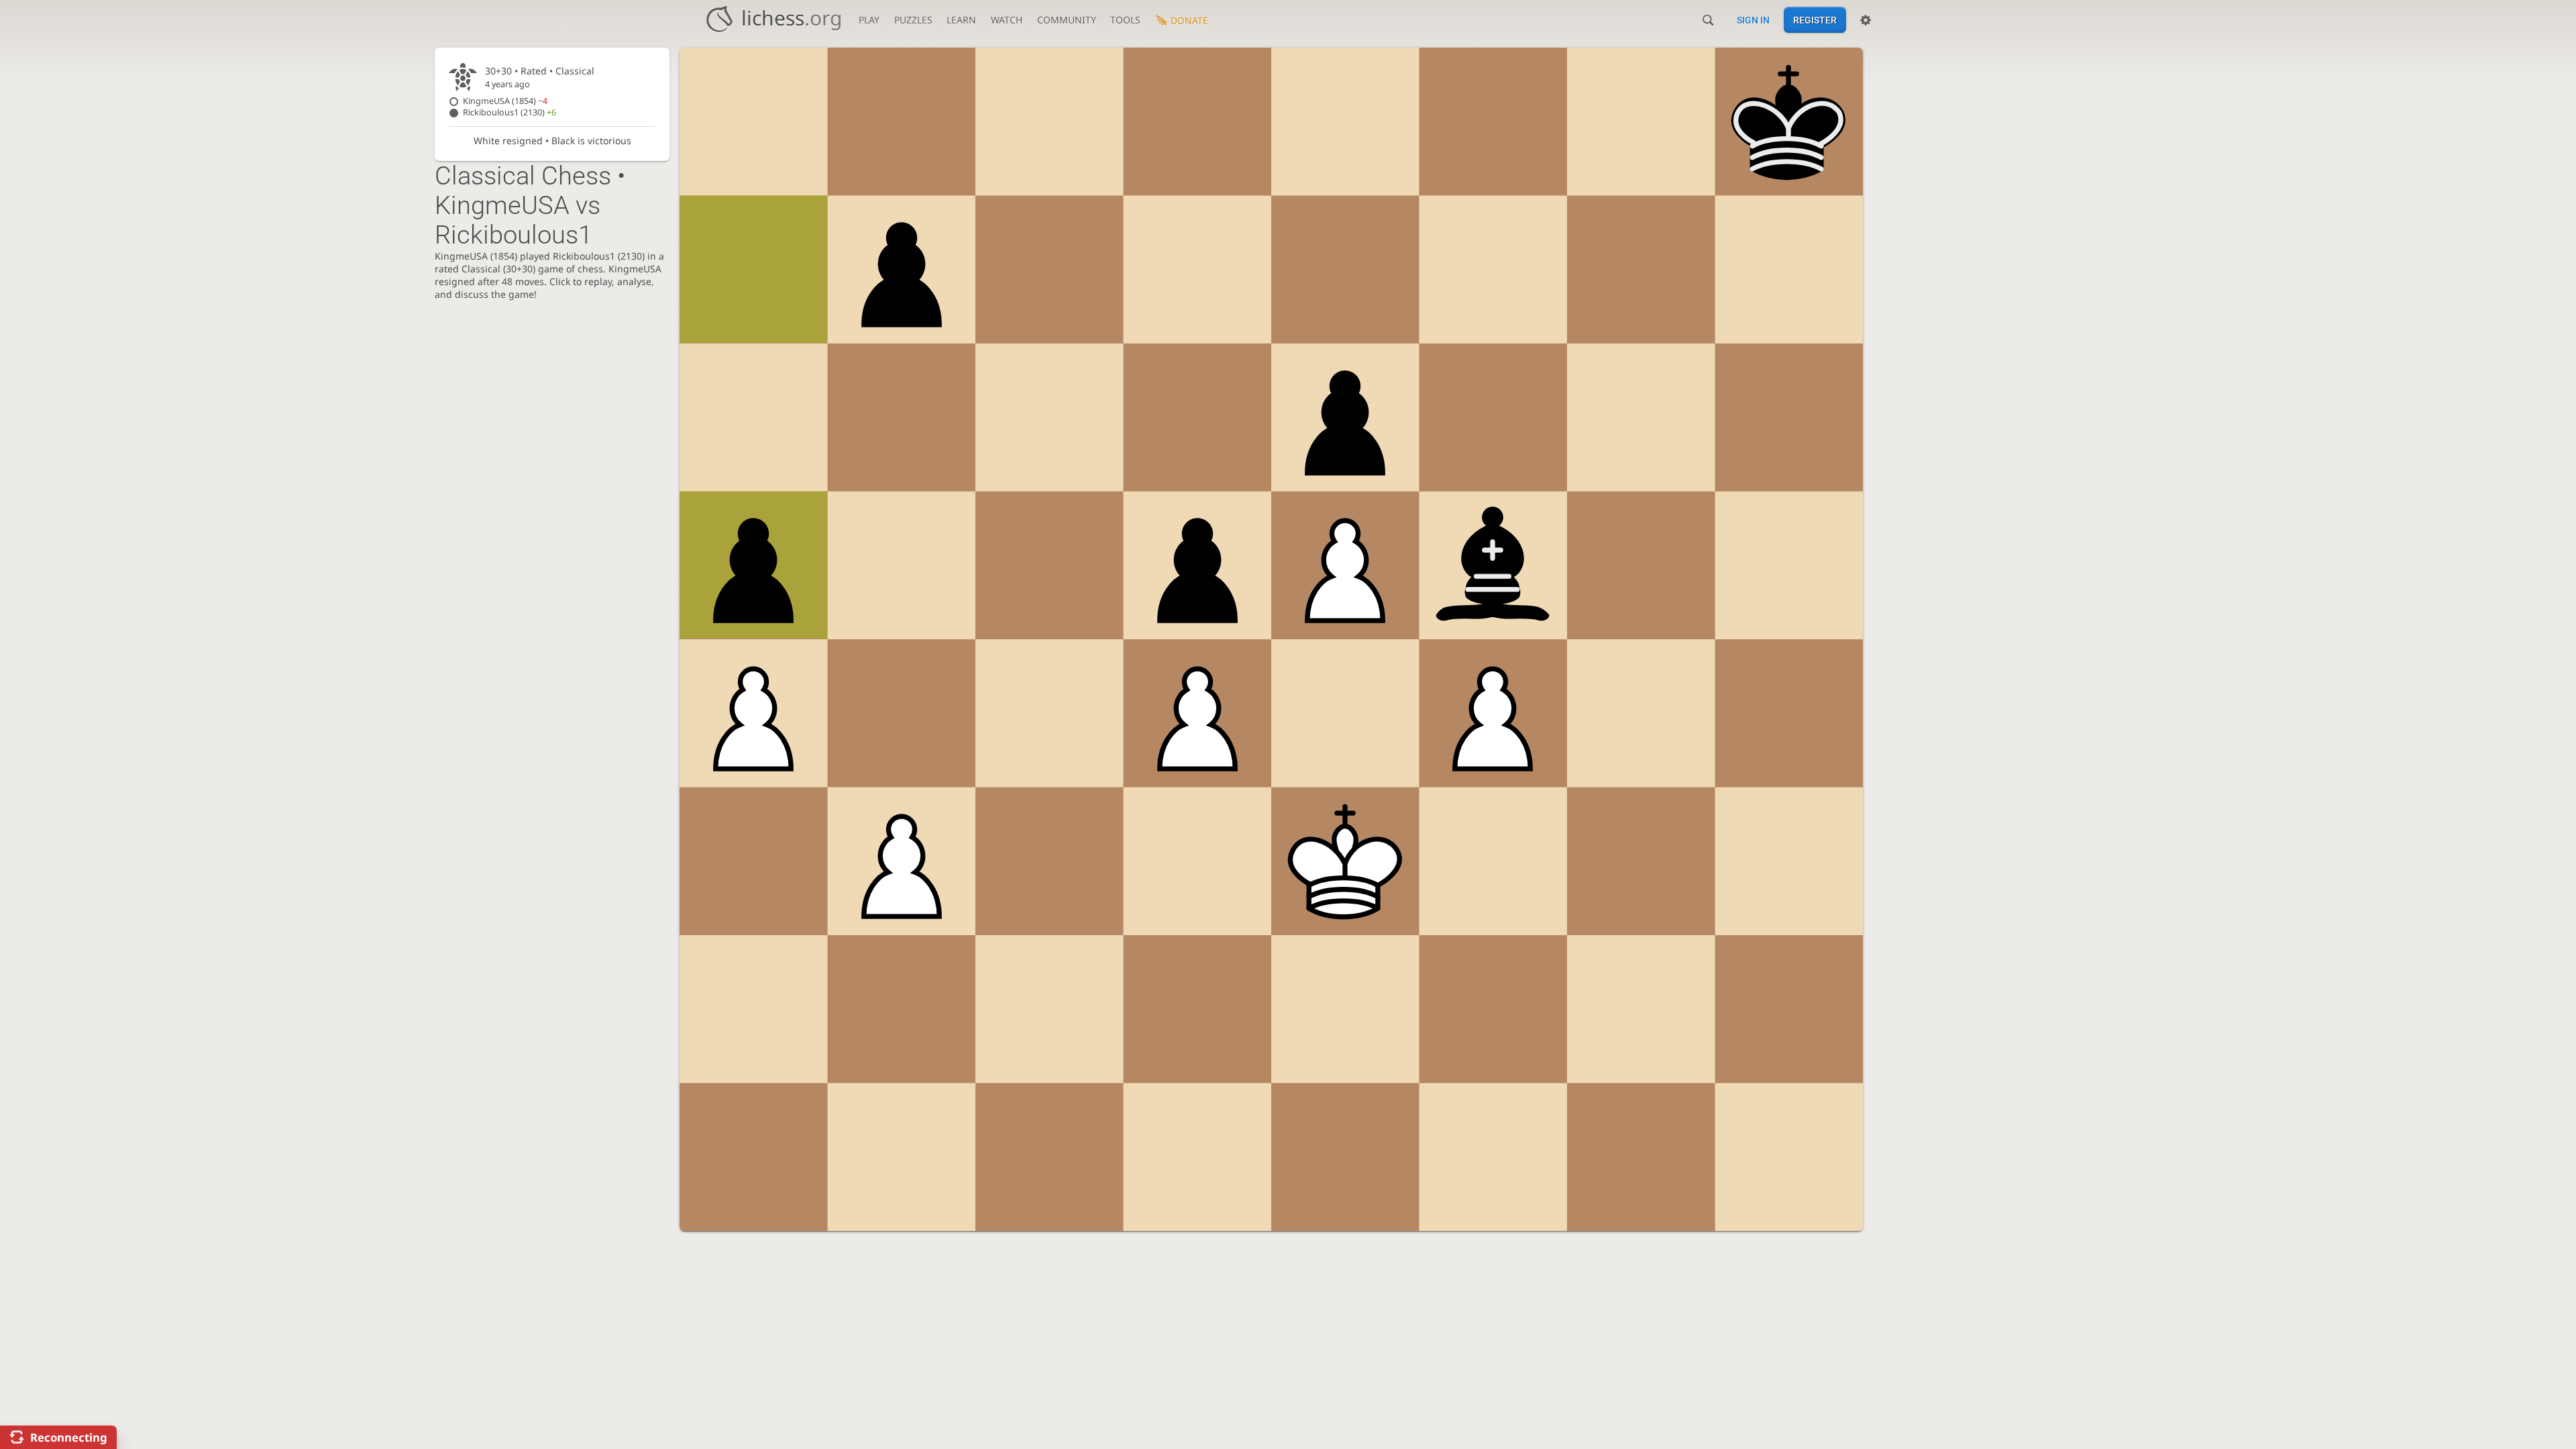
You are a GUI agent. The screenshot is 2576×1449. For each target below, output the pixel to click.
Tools (1125, 20)
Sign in (1753, 20)
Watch (1007, 20)
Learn (961, 20)
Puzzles (913, 20)
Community (1067, 20)
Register (1815, 20)
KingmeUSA (505, 101)
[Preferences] (1866, 20)
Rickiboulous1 (509, 112)
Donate (1189, 20)
